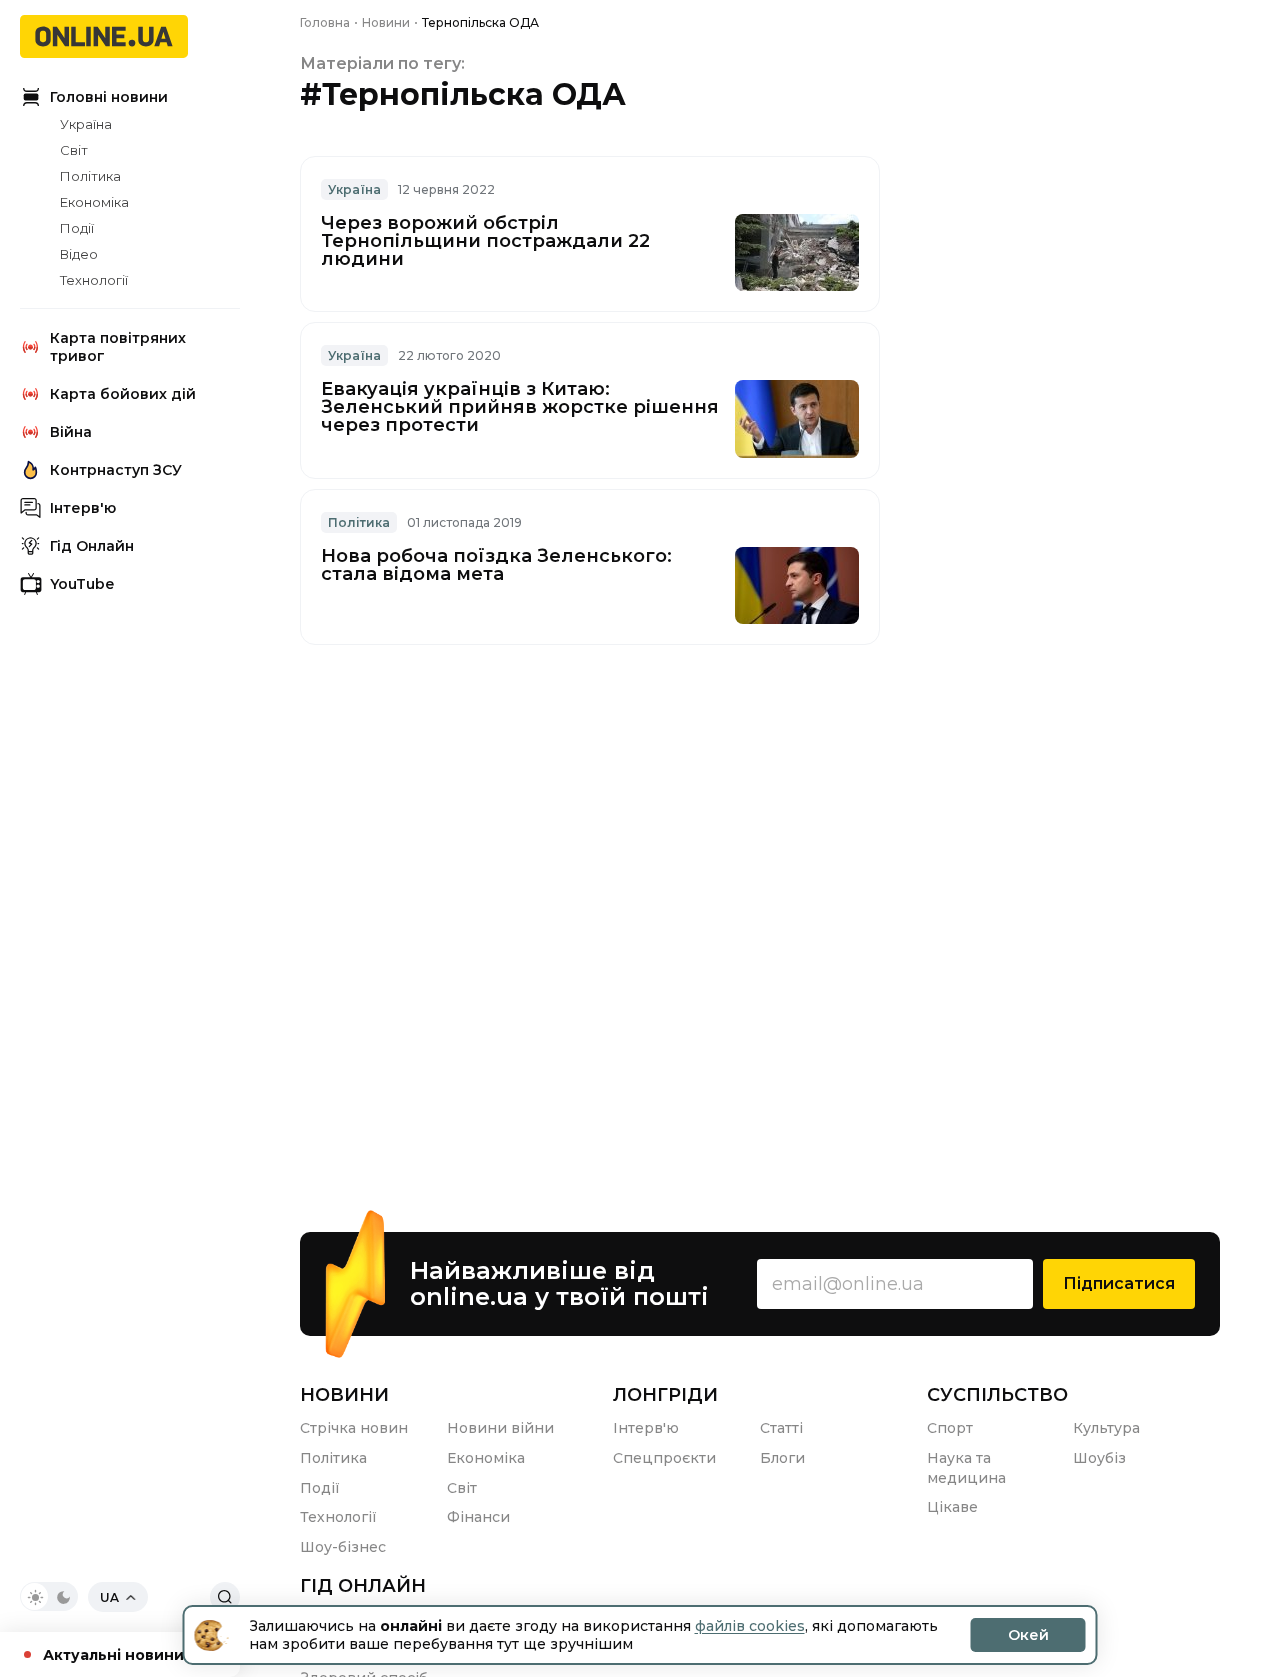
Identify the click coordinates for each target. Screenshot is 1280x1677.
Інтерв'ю (83, 508)
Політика (90, 176)
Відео (79, 254)
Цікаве (952, 1507)
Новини (344, 1395)
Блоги (782, 1458)
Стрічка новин (354, 1428)
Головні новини (109, 97)
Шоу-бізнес (343, 1547)
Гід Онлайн (92, 546)
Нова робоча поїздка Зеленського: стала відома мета (496, 565)
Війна (71, 432)
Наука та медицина (966, 1468)
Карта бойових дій (123, 394)
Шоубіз (1099, 1458)
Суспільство (997, 1395)
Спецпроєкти (664, 1458)
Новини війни (500, 1428)
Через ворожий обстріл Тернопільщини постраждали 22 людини (485, 241)
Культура (1106, 1428)
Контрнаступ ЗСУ (116, 470)
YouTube (82, 584)
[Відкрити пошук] (225, 1597)
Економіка (94, 202)
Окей (1028, 1635)
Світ (74, 150)
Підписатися (1119, 1283)
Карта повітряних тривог (118, 347)
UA (109, 1597)
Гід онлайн (363, 1586)
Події (77, 228)
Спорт (950, 1428)
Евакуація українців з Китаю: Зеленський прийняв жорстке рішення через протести (520, 407)
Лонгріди (665, 1395)
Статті (781, 1428)
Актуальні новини (113, 1655)
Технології (94, 280)
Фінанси (478, 1517)
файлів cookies (750, 1626)
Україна (86, 124)
